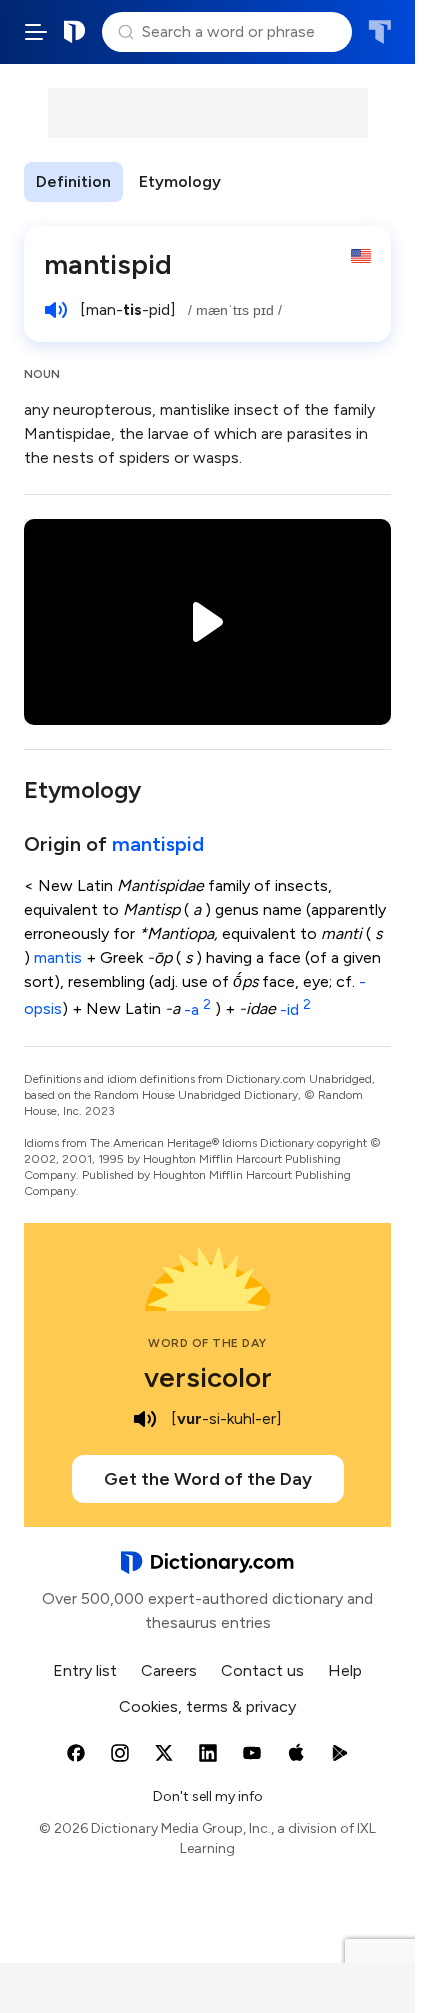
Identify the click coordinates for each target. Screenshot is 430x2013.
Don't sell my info (208, 1796)
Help (345, 1670)
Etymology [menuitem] (180, 181)
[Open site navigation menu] (36, 32)
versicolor (208, 1377)
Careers (169, 1670)
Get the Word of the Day (208, 1479)
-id (295, 1009)
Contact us (262, 1670)
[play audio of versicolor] (145, 1419)
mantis (58, 957)
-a (197, 1009)
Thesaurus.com (379, 32)
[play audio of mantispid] (56, 310)
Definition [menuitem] (73, 181)
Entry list (85, 1670)
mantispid (158, 844)
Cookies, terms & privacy (207, 1706)
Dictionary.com (75, 32)
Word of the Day (207, 1343)
